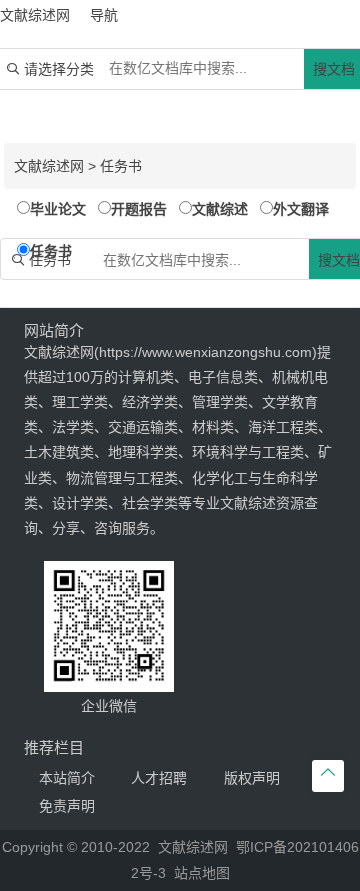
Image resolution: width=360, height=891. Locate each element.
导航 (104, 15)
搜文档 (334, 69)
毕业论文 (58, 209)
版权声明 (252, 778)
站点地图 (202, 873)
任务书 (121, 166)
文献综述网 (49, 166)
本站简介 (67, 778)
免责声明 (67, 806)
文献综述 (220, 209)
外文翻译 (301, 209)
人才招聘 (159, 778)
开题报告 (139, 209)
